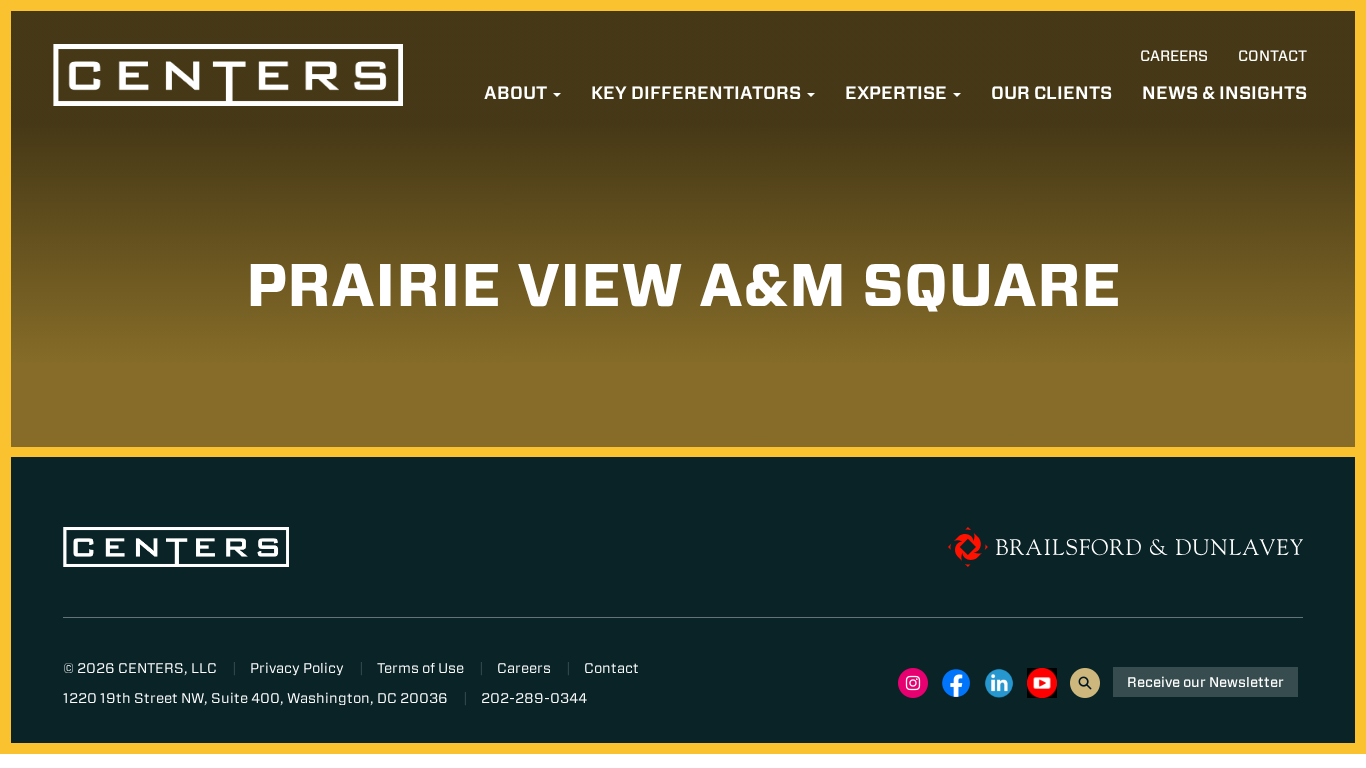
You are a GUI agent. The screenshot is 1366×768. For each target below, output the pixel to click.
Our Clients (1051, 92)
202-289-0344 (534, 698)
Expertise (898, 92)
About (517, 92)
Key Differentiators (698, 92)
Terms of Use (420, 668)
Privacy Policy (297, 668)
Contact (1272, 56)
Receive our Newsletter (1205, 682)
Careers (1174, 56)
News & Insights (1224, 92)
